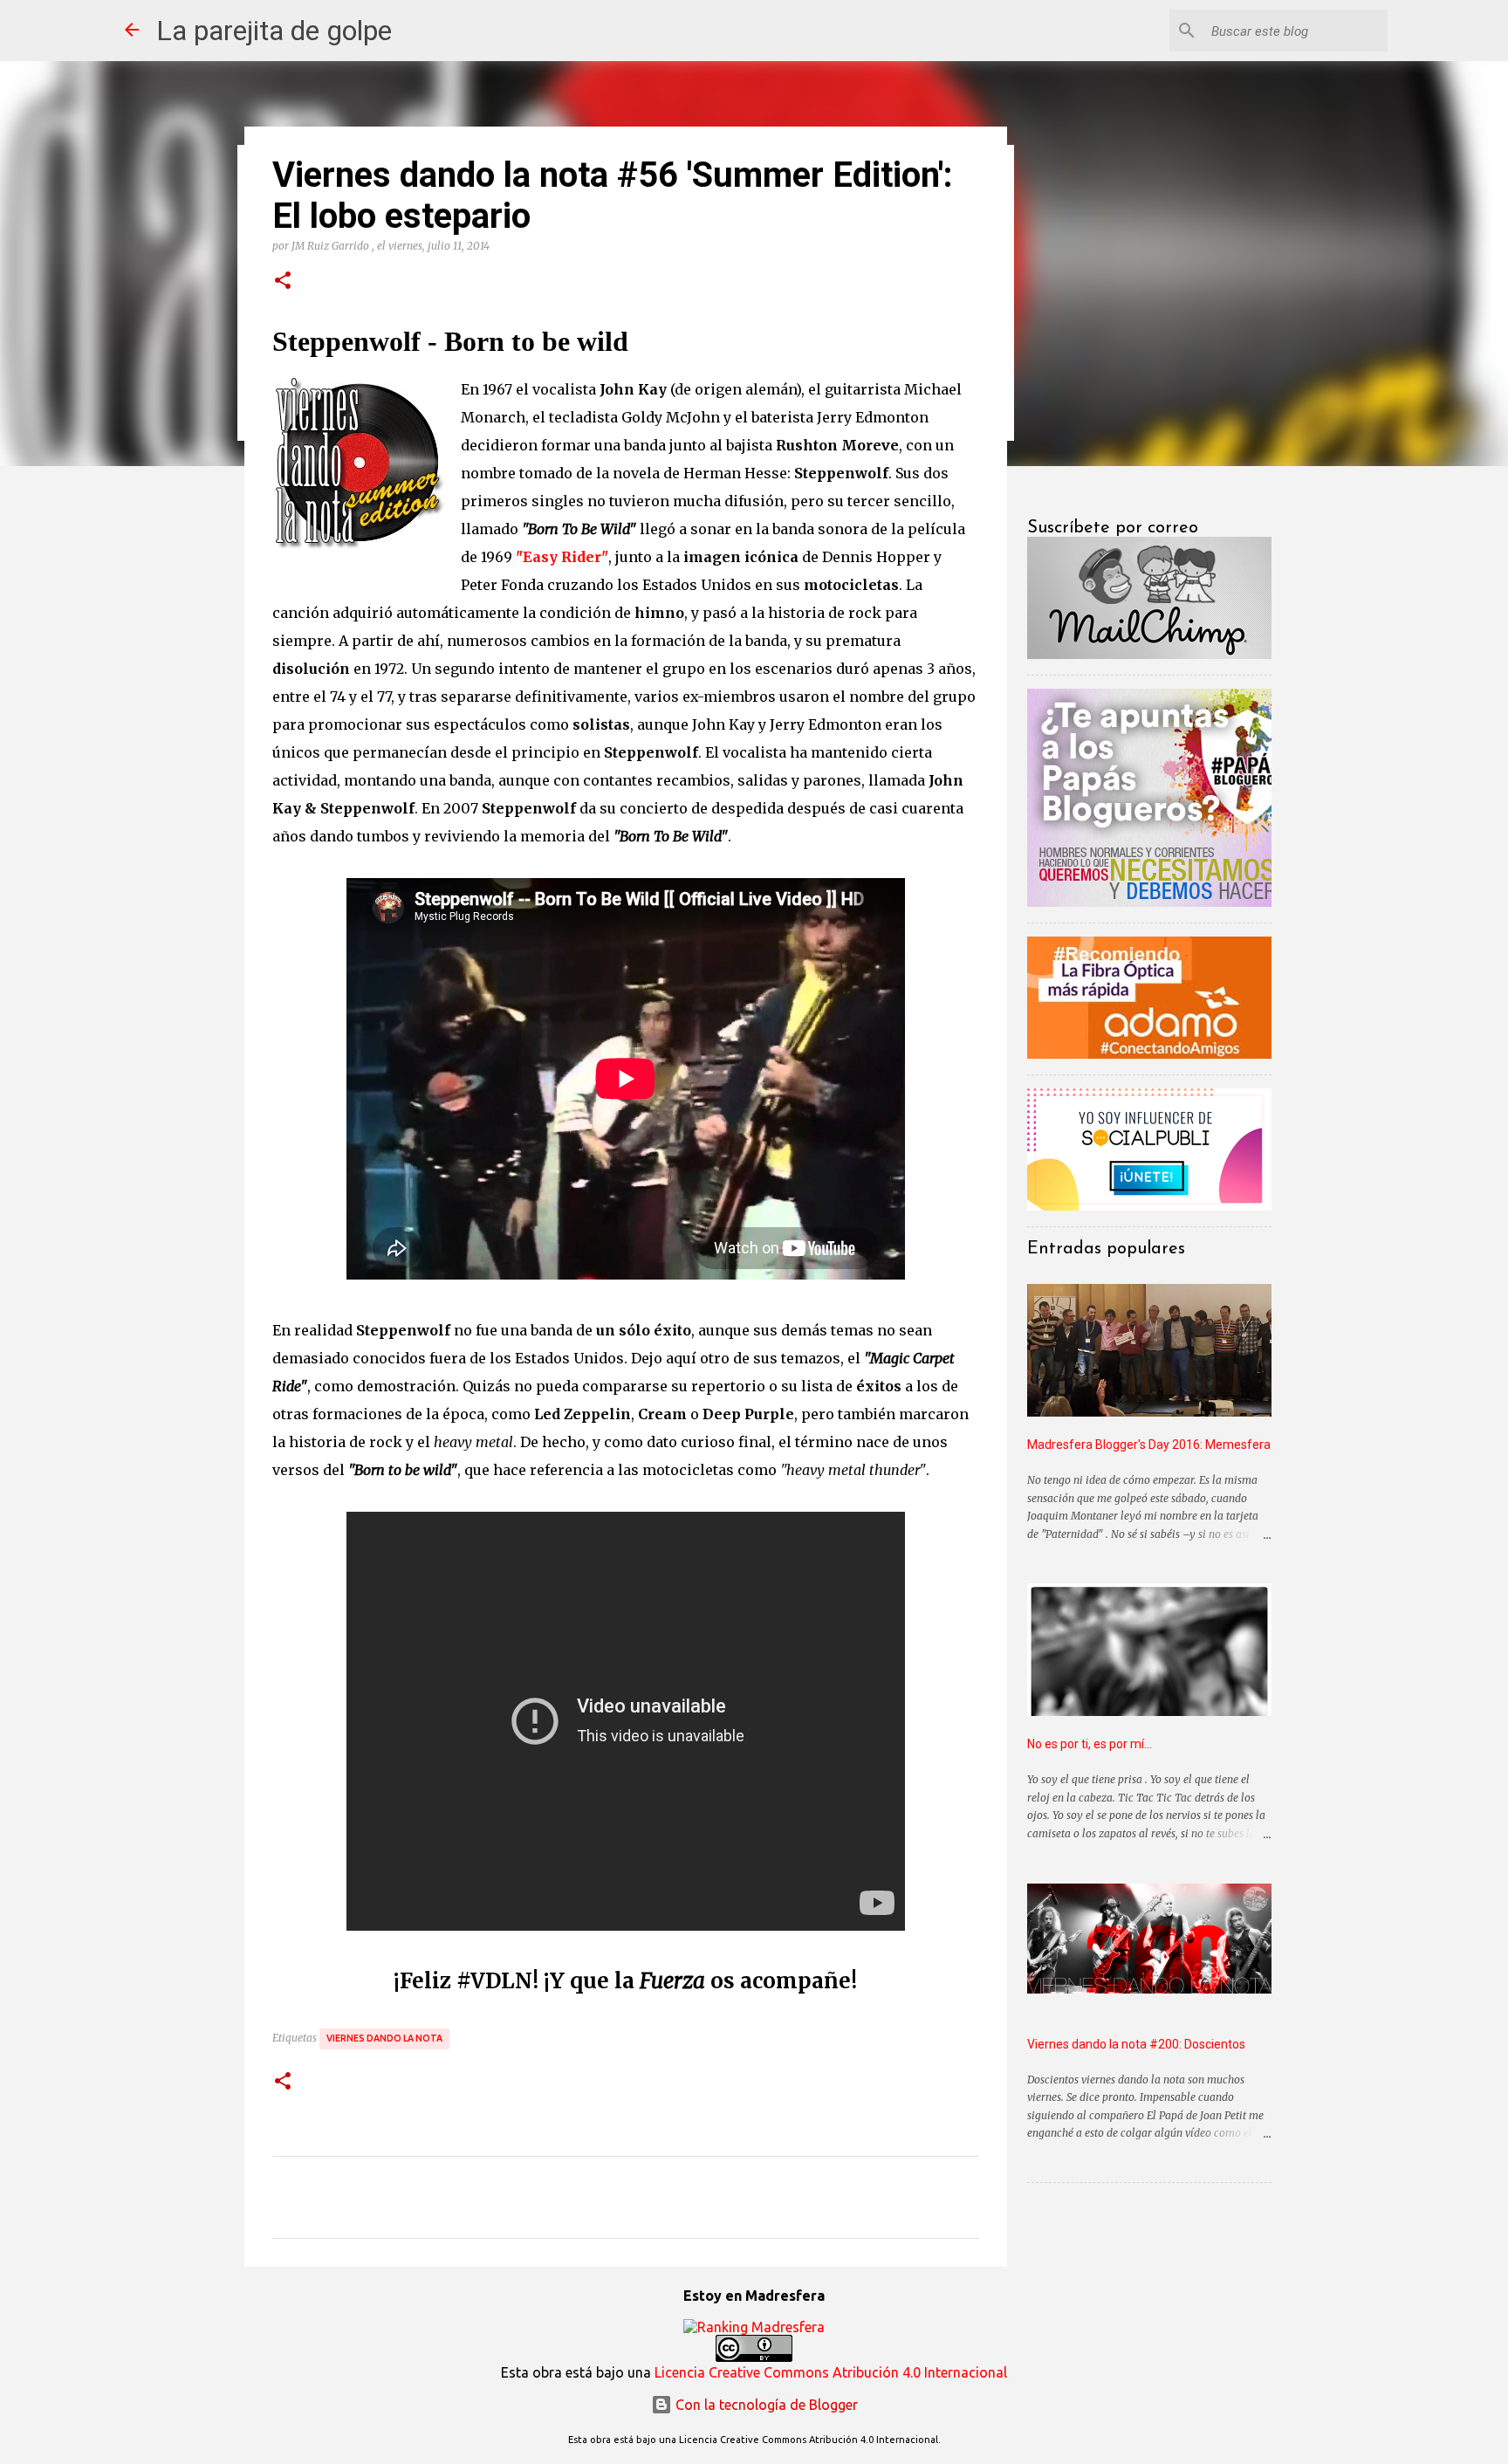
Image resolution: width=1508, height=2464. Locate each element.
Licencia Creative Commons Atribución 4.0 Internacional (831, 2372)
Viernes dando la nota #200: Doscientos (1136, 2044)
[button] (283, 281)
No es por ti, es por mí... (1090, 1744)
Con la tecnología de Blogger (765, 2405)
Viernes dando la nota (384, 2038)
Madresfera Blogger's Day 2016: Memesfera (1149, 1445)
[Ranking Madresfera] (754, 2327)
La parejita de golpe (274, 31)
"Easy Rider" (562, 557)
